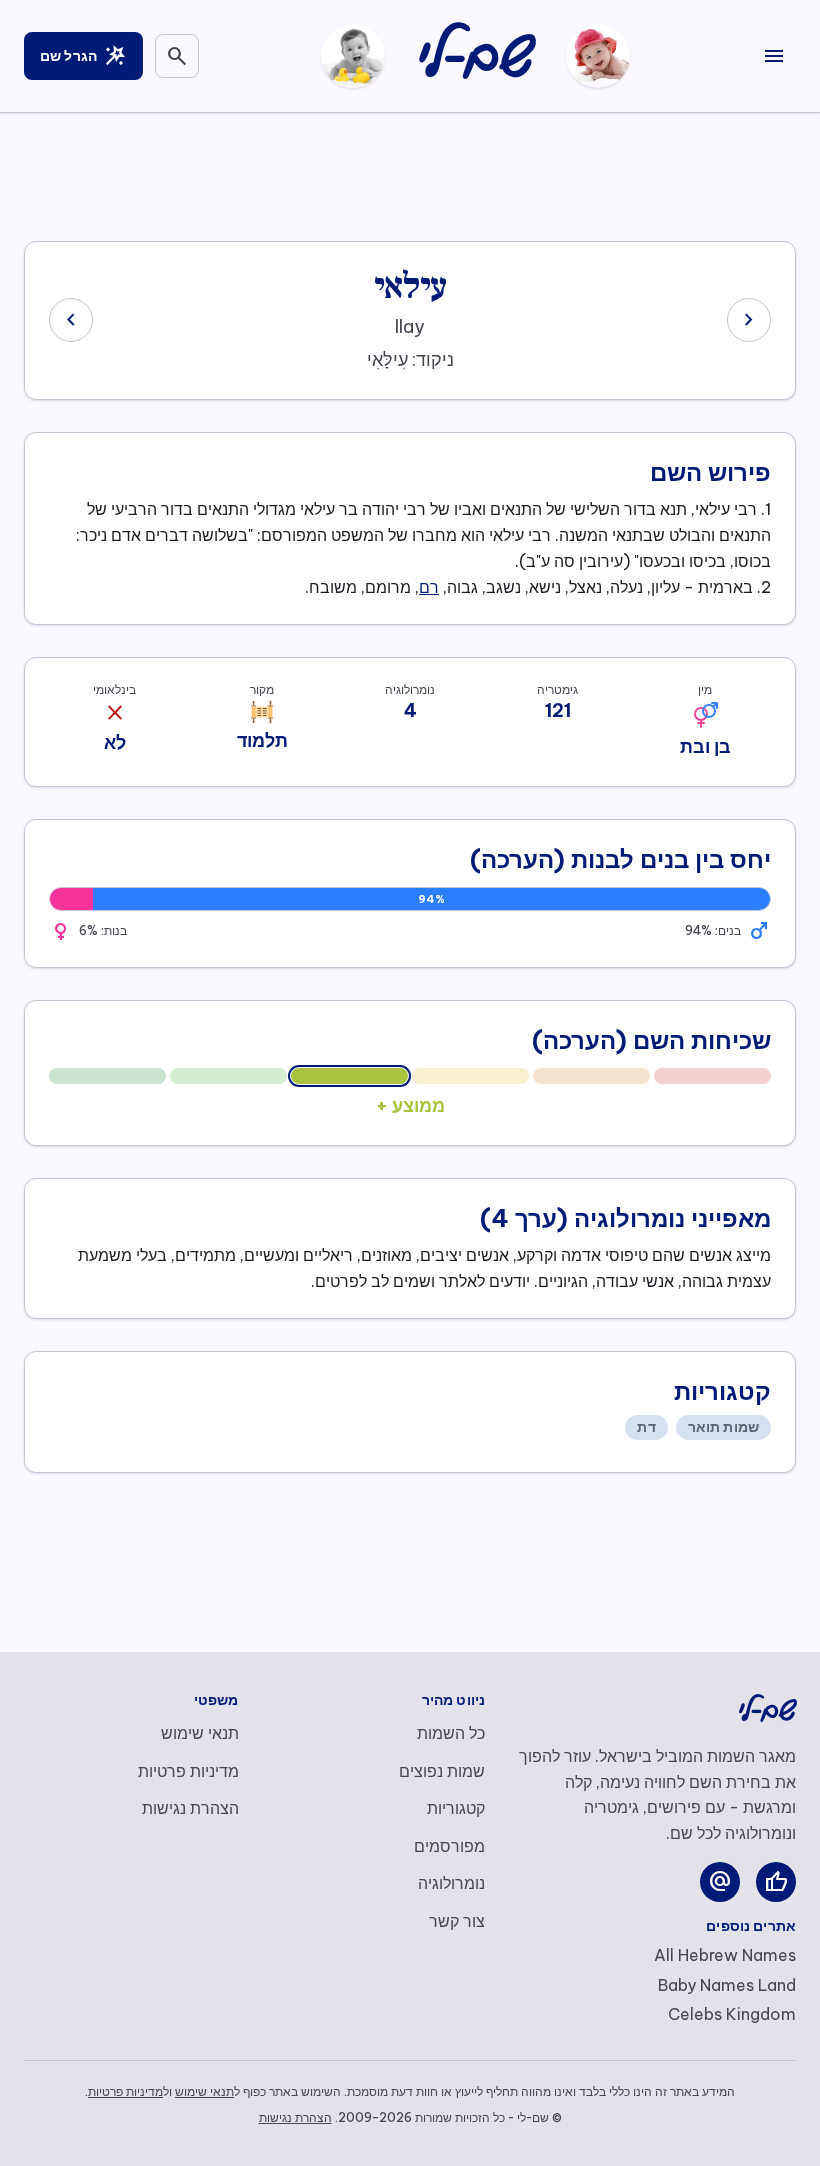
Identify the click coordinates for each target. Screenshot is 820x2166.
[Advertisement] (410, 173)
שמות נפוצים (442, 1771)
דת (646, 1427)
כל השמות (451, 1733)
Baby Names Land (727, 1985)
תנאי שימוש (200, 1733)
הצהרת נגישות (190, 1808)
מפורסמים (449, 1846)
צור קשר (457, 1921)
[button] (705, 715)
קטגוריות (456, 1808)
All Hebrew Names (725, 1955)
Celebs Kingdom (732, 2014)
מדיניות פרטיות (188, 1771)
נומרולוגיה (451, 1883)
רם (429, 587)
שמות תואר (723, 1427)
